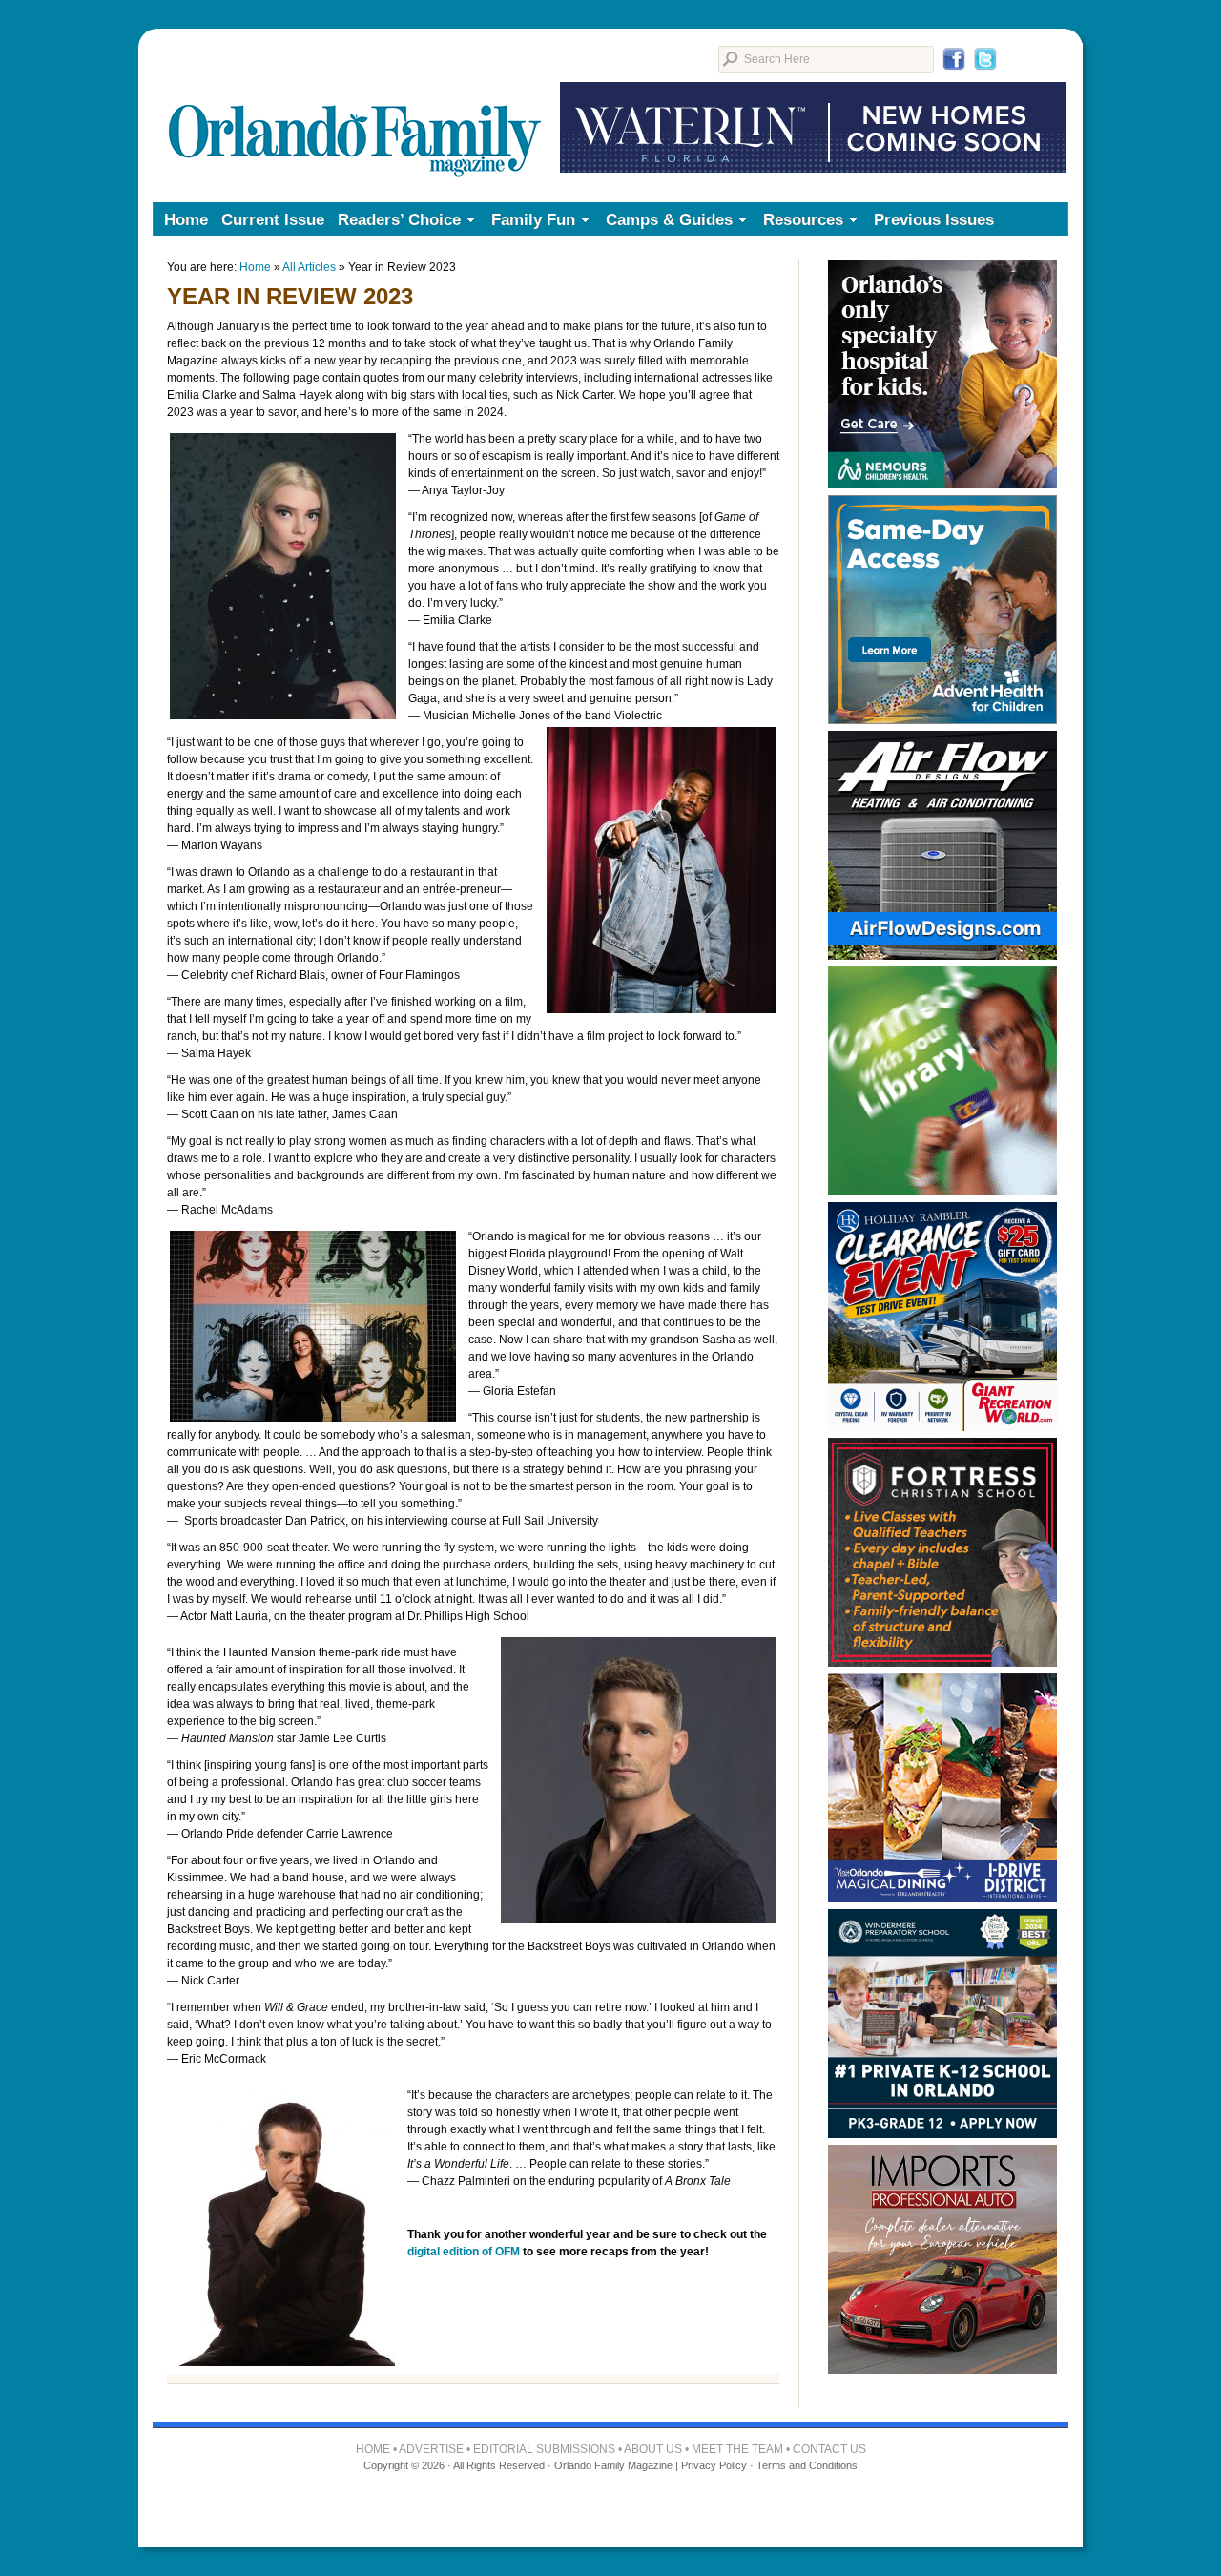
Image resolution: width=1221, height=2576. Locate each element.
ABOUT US (653, 2449)
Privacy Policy (714, 2465)
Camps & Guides (666, 221)
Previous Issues (934, 220)
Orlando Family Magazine (355, 109)
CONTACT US (829, 2449)
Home (186, 220)
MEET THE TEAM (737, 2449)
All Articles (309, 267)
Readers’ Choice (396, 221)
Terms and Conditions (807, 2465)
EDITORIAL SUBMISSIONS (544, 2449)
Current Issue (273, 220)
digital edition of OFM (464, 2252)
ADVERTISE (431, 2449)
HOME (373, 2449)
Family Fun (530, 221)
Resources (800, 221)
